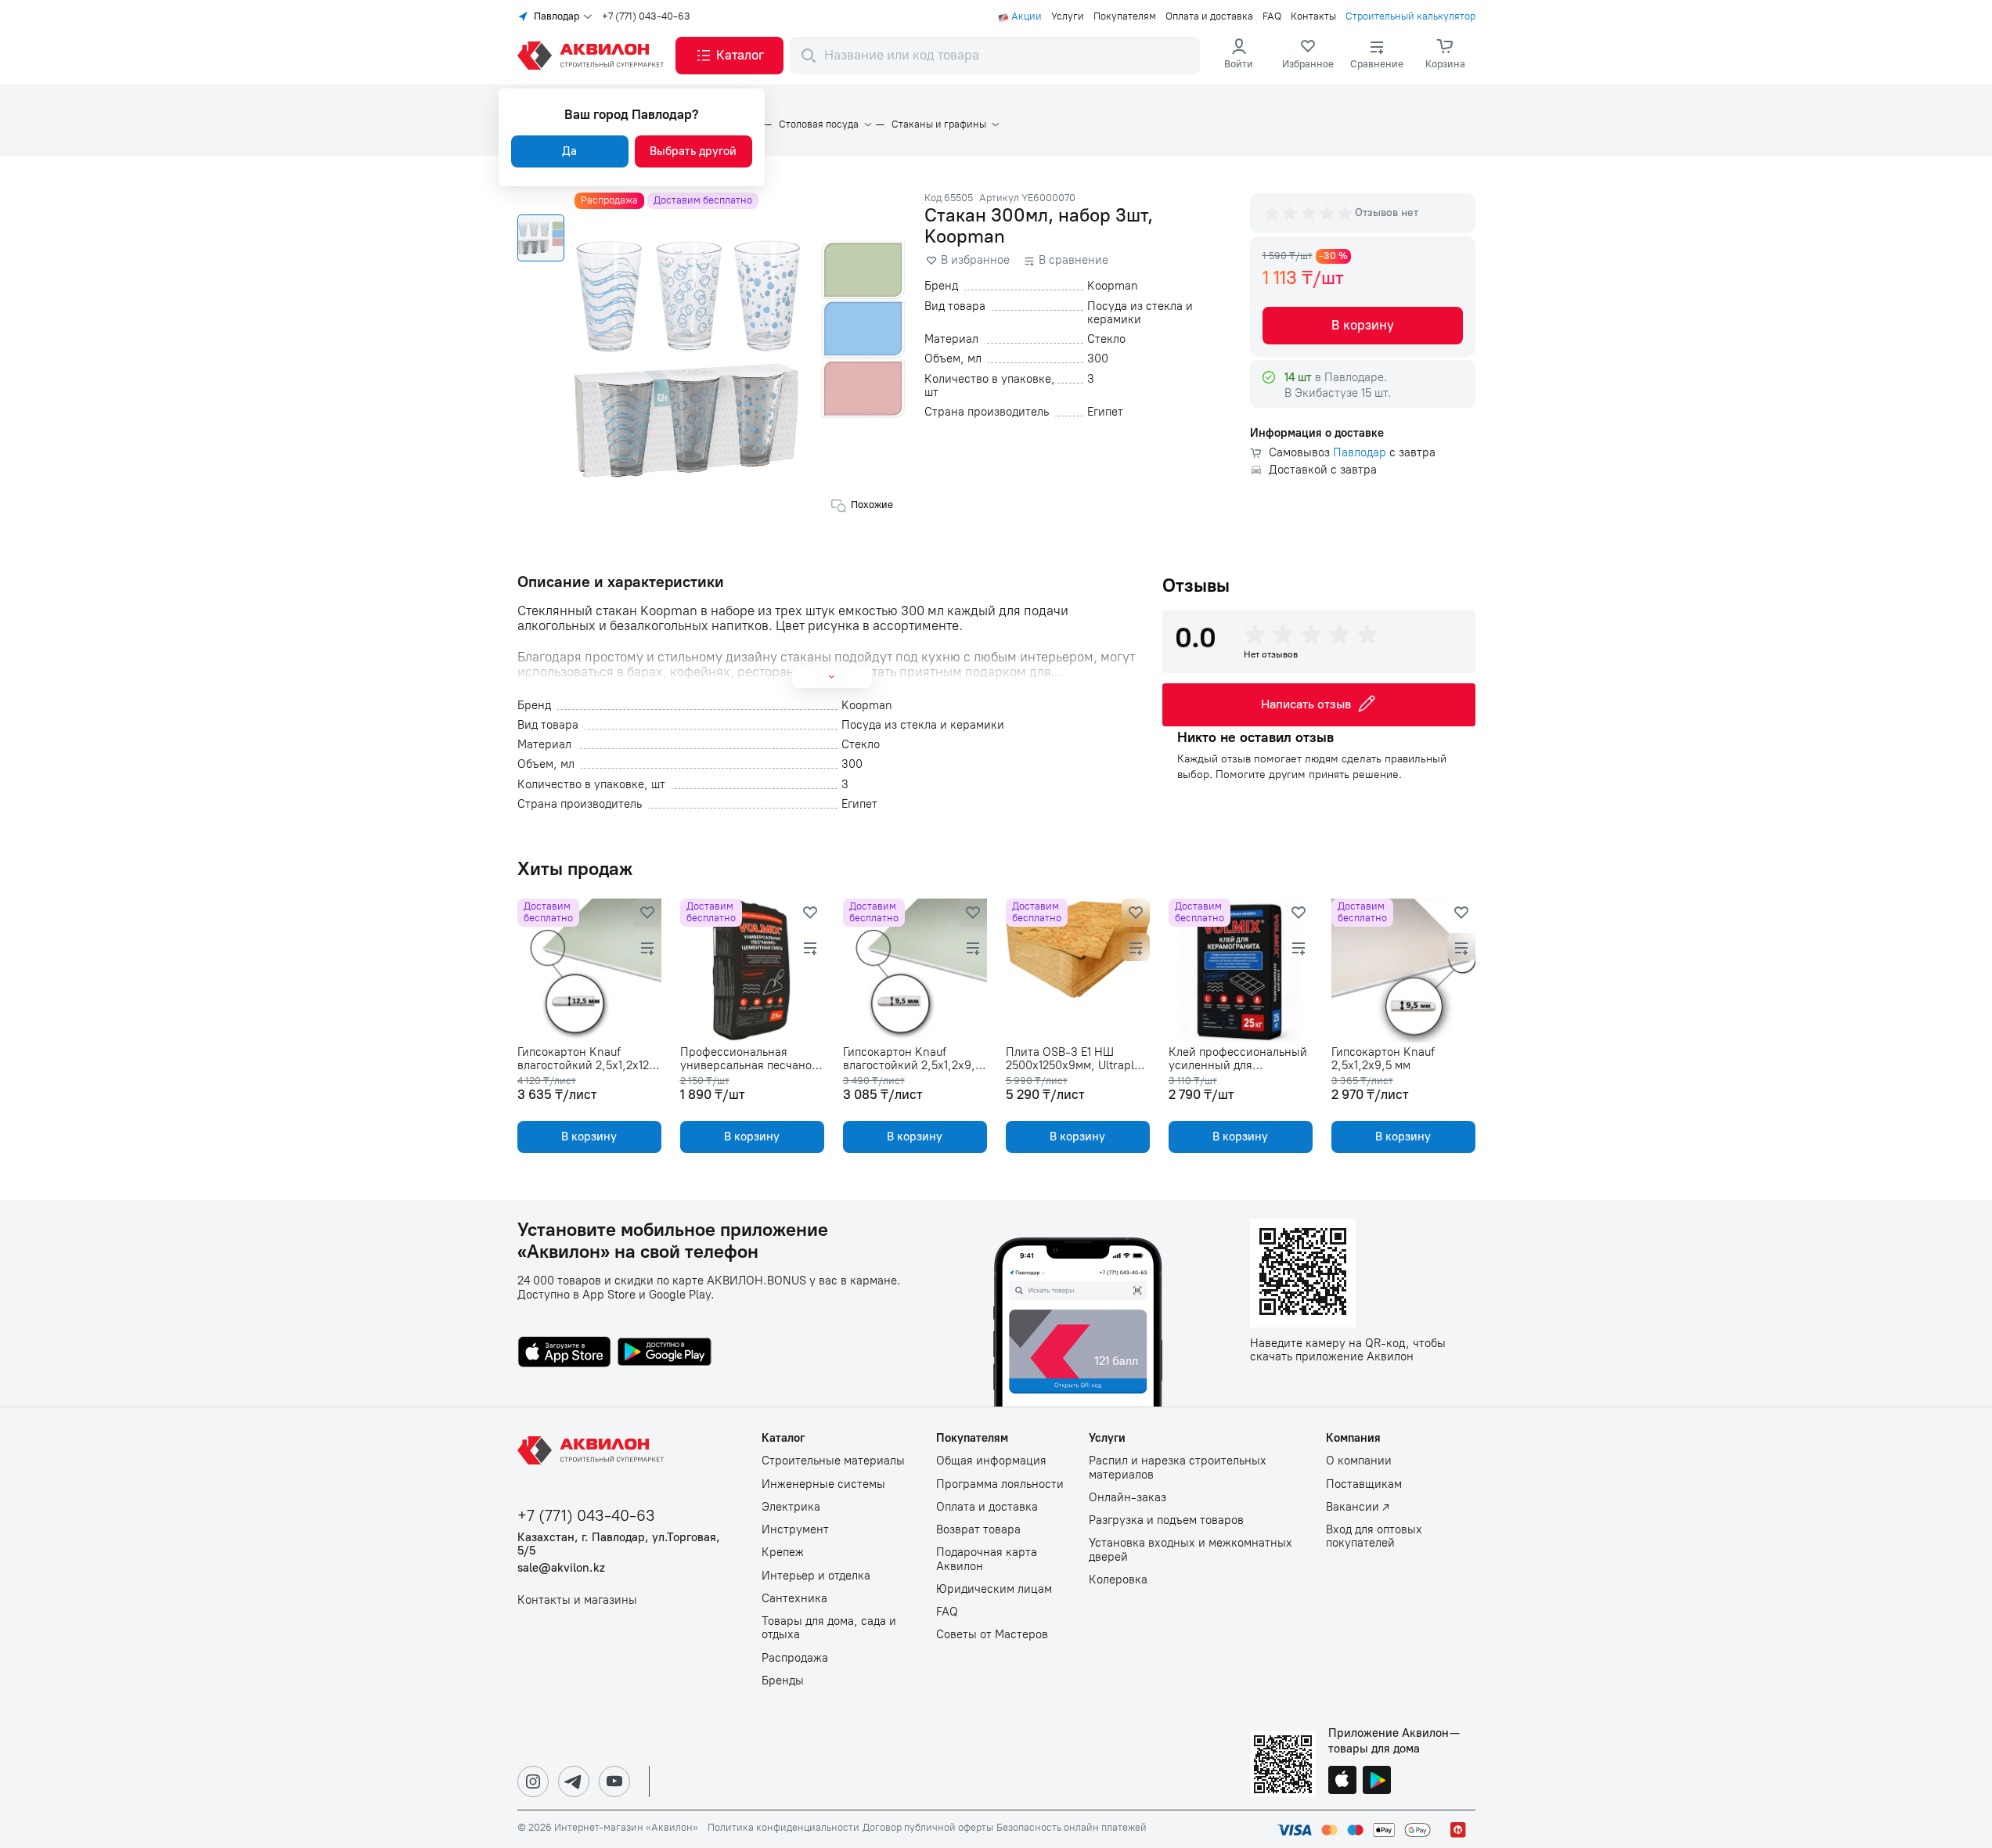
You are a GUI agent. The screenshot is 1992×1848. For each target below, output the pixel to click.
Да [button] (569, 151)
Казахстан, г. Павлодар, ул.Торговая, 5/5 (619, 1544)
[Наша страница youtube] (614, 1781)
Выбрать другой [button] (693, 151)
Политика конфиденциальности (783, 1828)
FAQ (1272, 16)
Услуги (1068, 16)
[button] (729, 56)
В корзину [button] (1363, 325)
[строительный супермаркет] (593, 56)
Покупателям (1125, 16)
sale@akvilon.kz (561, 1568)
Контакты (1313, 16)
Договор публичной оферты (928, 1828)
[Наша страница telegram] (574, 1781)
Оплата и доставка (1209, 16)
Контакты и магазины (577, 1600)
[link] (1308, 56)
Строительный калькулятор (1410, 16)
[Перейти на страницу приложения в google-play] (665, 1353)
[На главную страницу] (593, 1450)
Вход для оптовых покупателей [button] (1374, 1536)
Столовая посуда (819, 124)
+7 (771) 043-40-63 (646, 16)
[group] (1309, 213)
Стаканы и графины (939, 124)
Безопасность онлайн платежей (1072, 1828)
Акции (1027, 16)
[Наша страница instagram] (533, 1781)
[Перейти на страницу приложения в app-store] (564, 1353)
